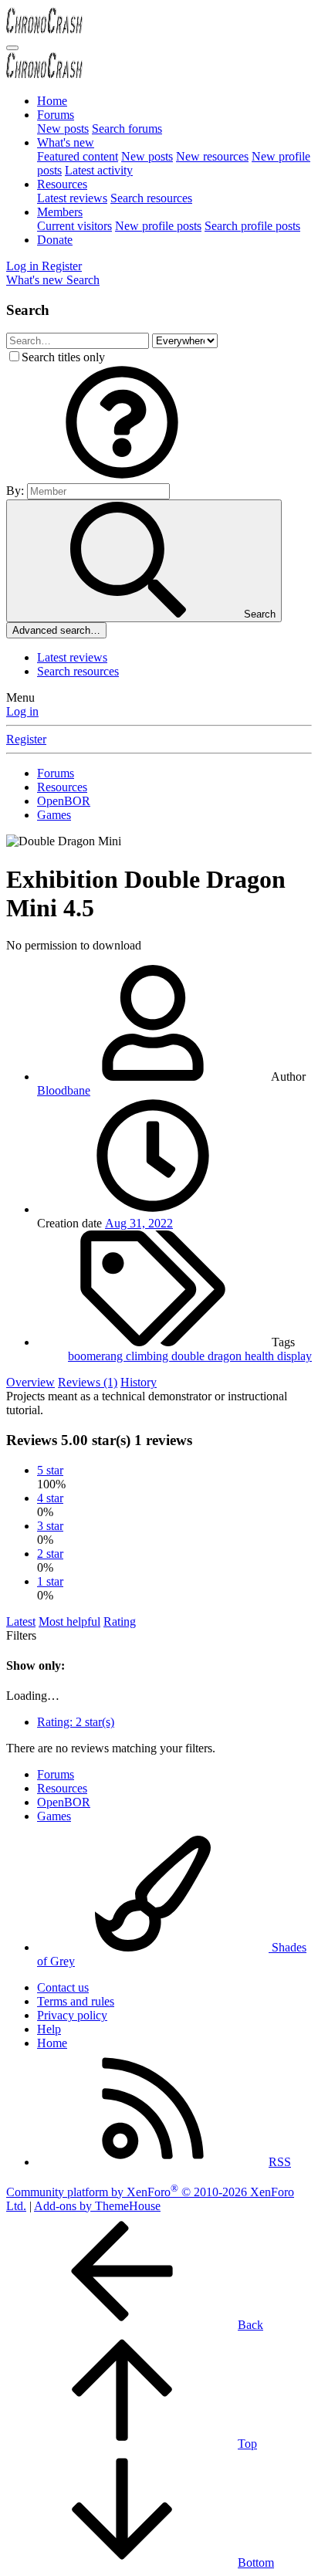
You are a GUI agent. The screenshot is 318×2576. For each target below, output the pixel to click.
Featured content (78, 156)
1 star (50, 1581)
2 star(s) (76, 1722)
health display (278, 1356)
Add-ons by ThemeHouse (97, 2206)
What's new (66, 142)
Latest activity (99, 170)
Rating (120, 1621)
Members (60, 212)
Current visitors (74, 226)
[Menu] (12, 48)
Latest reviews (72, 198)
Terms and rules (76, 2001)
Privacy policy (72, 2015)
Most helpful (69, 1621)
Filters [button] (21, 1635)
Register (26, 739)
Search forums (127, 129)
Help (49, 2029)
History (139, 1382)
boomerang (97, 1356)
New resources (212, 156)
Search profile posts (252, 226)
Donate (55, 240)
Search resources (151, 198)
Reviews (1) (88, 1382)
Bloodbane (64, 1090)
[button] (122, 476)
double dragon (208, 1356)
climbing (149, 1356)
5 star (50, 1470)
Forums (56, 115)
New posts (63, 129)
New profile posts (158, 226)
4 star (50, 1498)
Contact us (63, 1987)
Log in (22, 711)
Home (52, 101)
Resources (62, 184)
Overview (30, 1382)
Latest (21, 1621)
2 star (50, 1554)
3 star (50, 1526)
